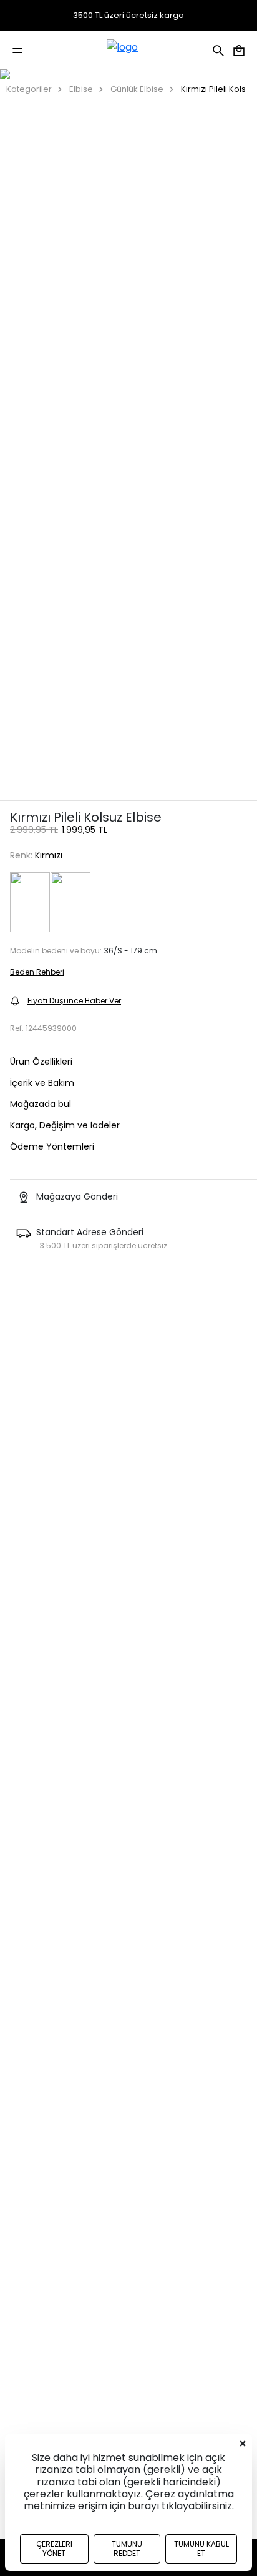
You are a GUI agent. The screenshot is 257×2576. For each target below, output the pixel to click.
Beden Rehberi (37, 972)
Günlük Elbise (137, 89)
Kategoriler (29, 89)
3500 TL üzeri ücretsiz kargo (128, 16)
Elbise (81, 89)
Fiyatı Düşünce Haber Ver (74, 1001)
